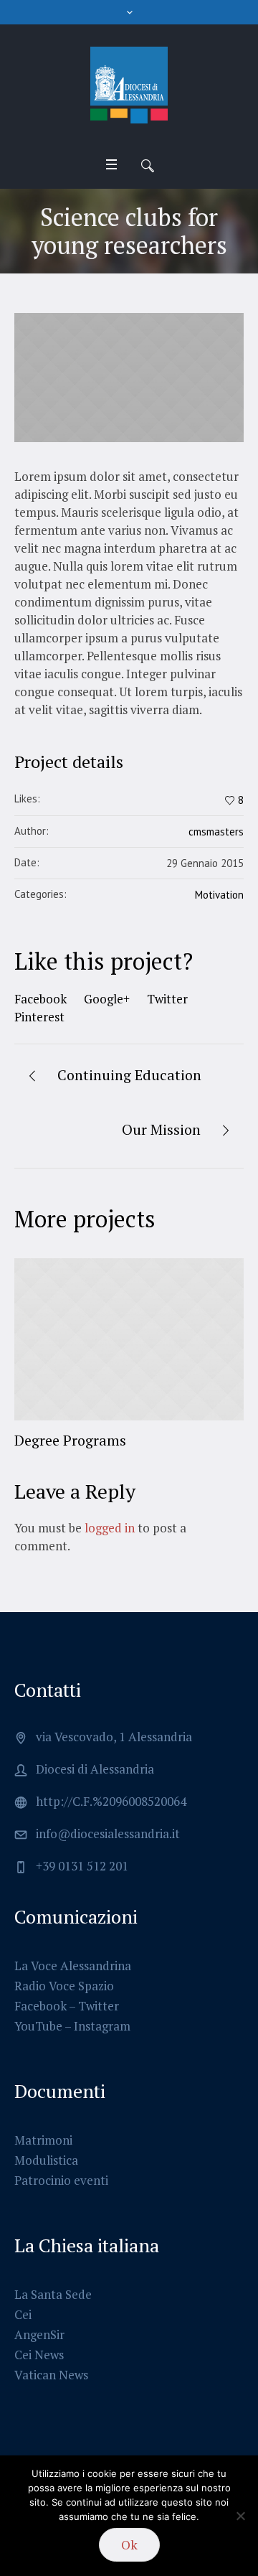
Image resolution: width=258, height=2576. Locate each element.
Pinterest (39, 1017)
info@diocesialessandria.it (108, 1833)
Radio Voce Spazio (64, 1986)
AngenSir (39, 2334)
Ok (129, 2544)
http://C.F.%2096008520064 (111, 1801)
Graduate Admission (140, 1440)
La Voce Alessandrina (73, 1966)
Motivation (219, 895)
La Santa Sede (53, 2294)
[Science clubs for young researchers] (129, 378)
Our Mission (161, 1129)
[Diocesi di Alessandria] (129, 85)
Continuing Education (129, 1075)
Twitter (167, 999)
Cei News (39, 2355)
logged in (110, 1528)
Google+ (107, 999)
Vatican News (51, 2375)
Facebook (40, 999)
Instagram (102, 2026)
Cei (23, 2314)
